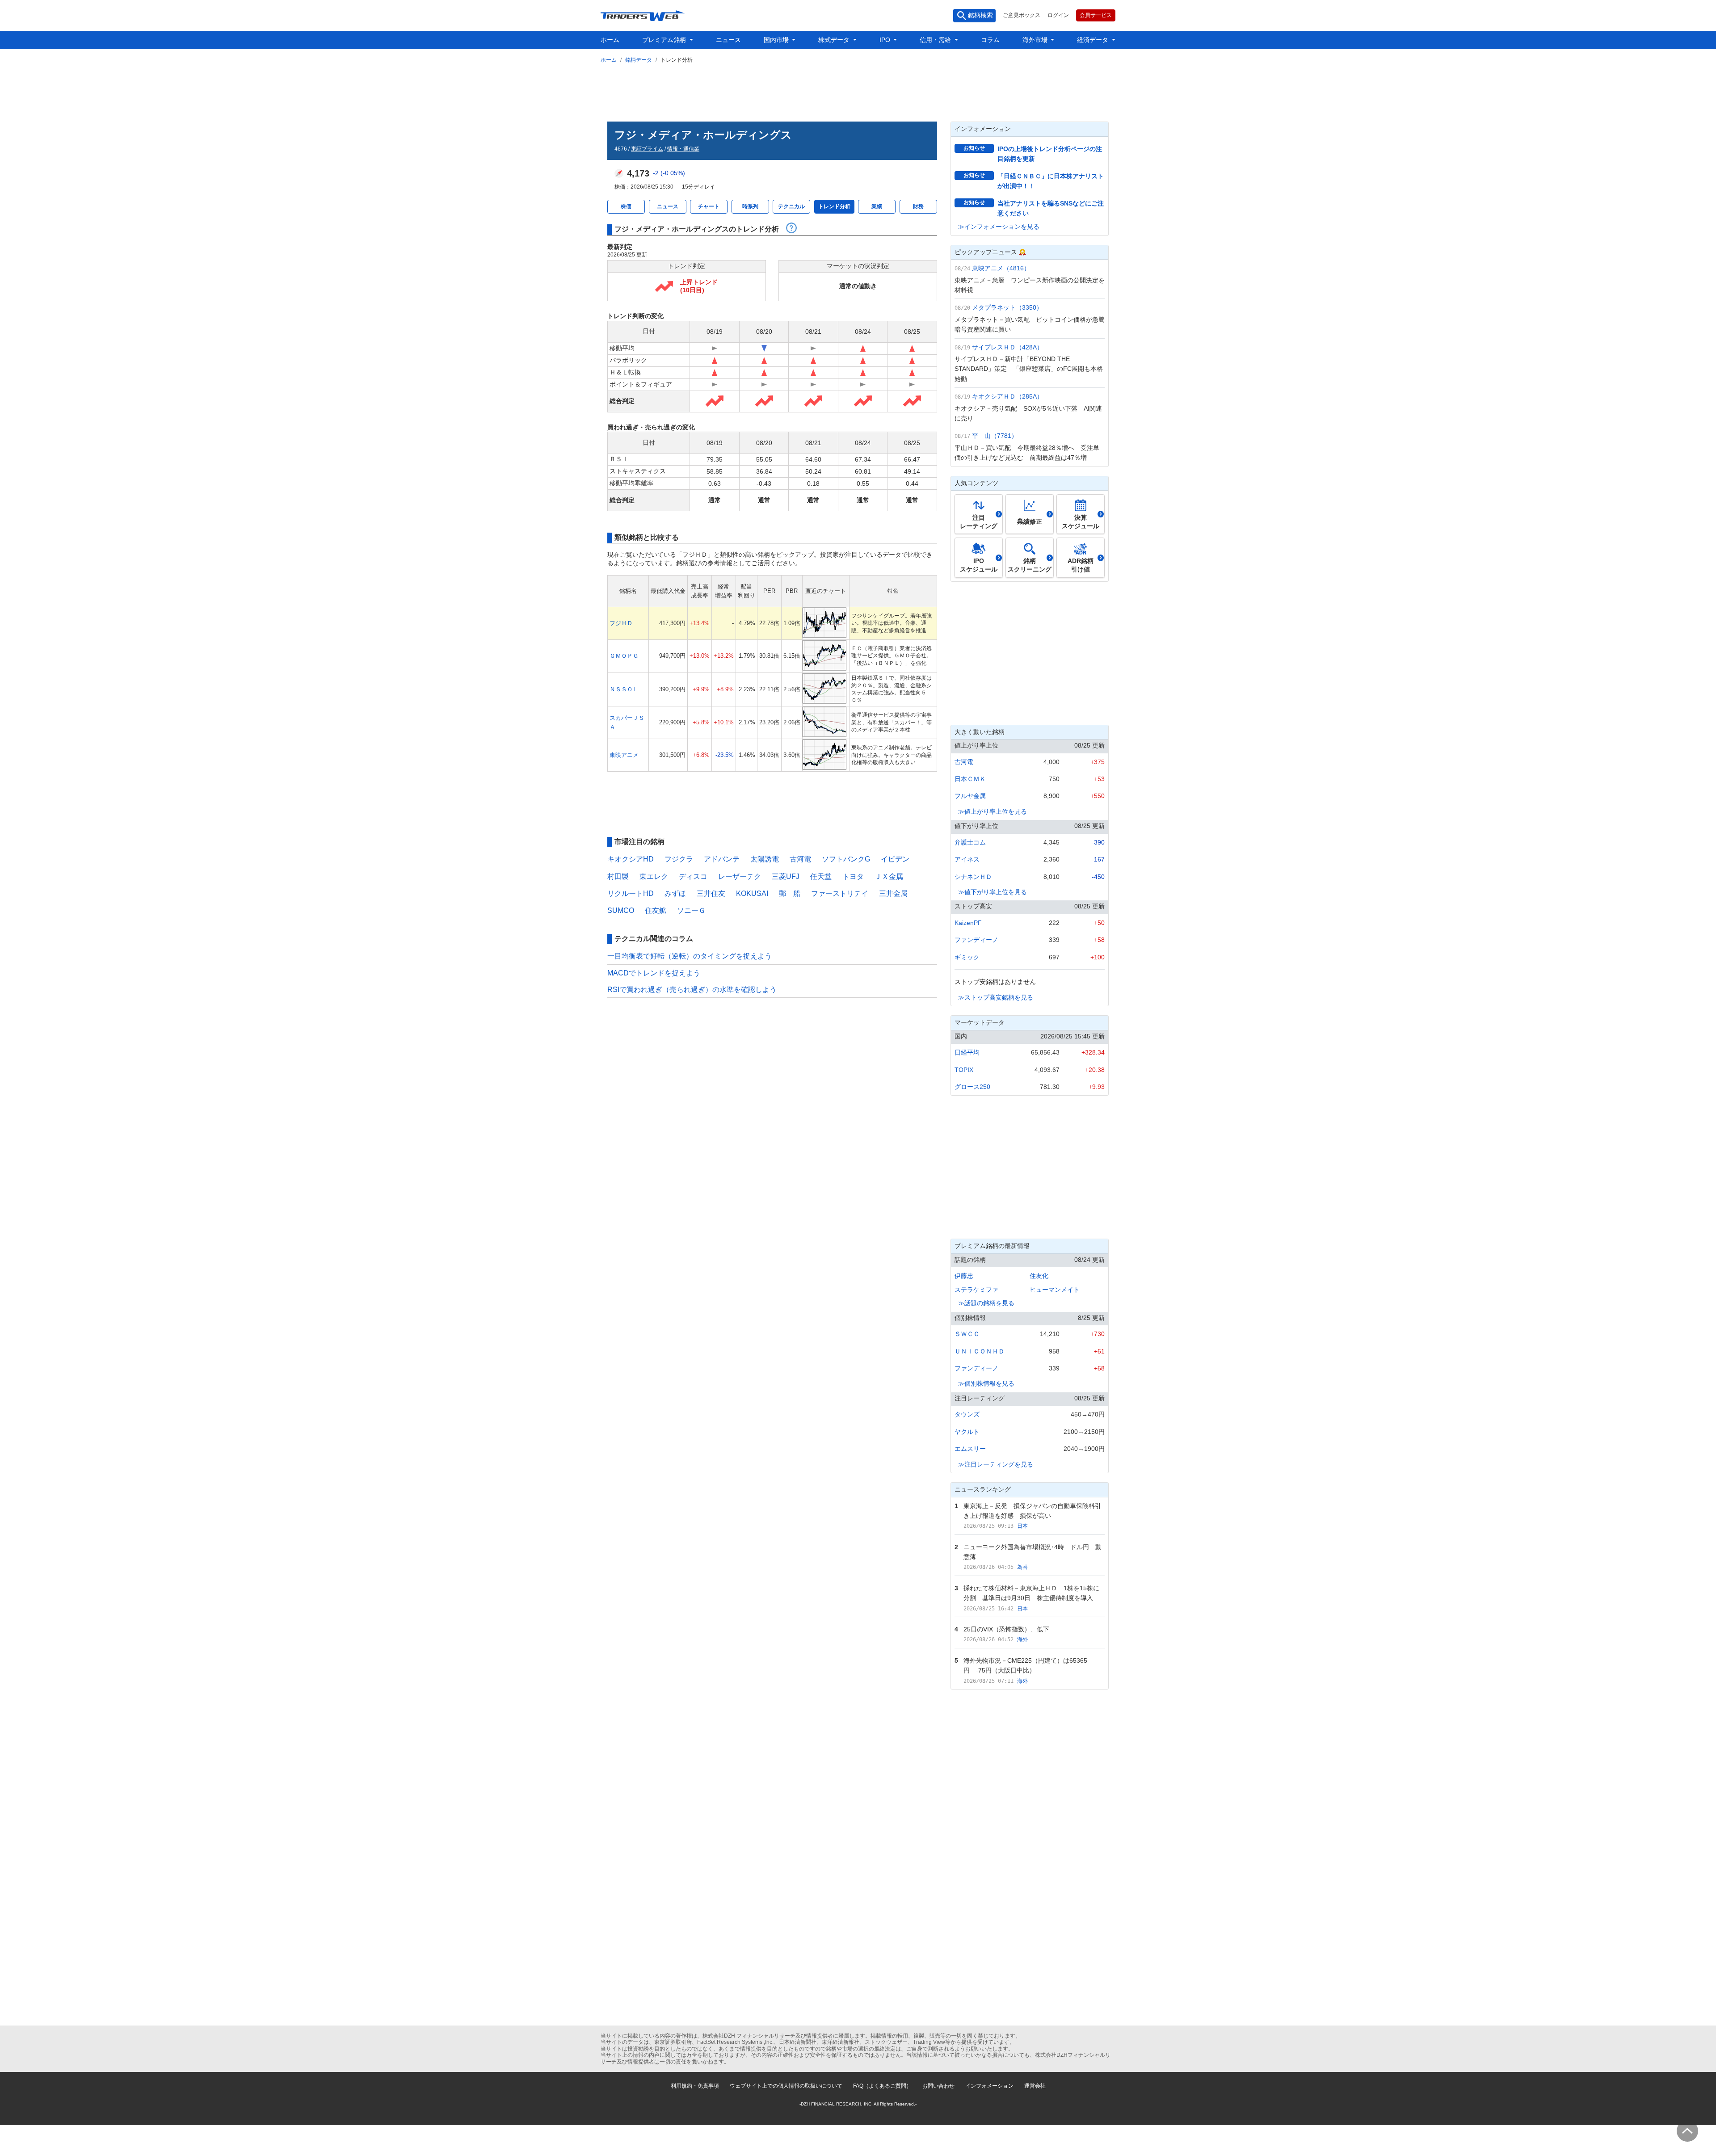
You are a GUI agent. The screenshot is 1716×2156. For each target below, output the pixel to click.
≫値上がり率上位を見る (993, 811)
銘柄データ (639, 60)
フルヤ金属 (970, 796)
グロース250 (972, 1087)
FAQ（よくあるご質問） (882, 2086)
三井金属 (893, 893)
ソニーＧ (691, 910)
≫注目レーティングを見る (996, 1464)
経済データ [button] (1094, 40)
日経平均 (967, 1052)
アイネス (967, 859)
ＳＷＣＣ (967, 1334)
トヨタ (853, 876)
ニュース (728, 40)
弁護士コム (970, 842)
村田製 (618, 876)
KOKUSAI (752, 893)
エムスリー (970, 1449)
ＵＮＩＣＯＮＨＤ (980, 1351)
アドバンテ (722, 859)
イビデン (895, 859)
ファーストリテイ (840, 893)
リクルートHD (631, 893)
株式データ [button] (835, 40)
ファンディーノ (976, 940)
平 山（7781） (995, 436)
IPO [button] (886, 40)
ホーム (610, 40)
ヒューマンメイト (1055, 1290)
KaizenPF (968, 923)
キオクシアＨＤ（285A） (1007, 396)
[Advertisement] (858, 91)
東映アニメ (624, 755)
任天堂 (821, 876)
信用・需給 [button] (936, 40)
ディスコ (693, 876)
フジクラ (679, 859)
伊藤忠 (964, 1276)
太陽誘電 (765, 859)
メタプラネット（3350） (1007, 307)
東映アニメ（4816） (1001, 268)
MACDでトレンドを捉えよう (654, 973)
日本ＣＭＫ (970, 779)
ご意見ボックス (1022, 15)
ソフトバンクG (846, 859)
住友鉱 (656, 910)
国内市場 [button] (777, 40)
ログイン (1058, 15)
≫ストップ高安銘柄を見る (996, 997)
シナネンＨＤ (973, 877)
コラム (990, 40)
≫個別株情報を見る (986, 1383)
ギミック (967, 957)
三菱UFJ (786, 876)
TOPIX (964, 1070)
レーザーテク (740, 876)
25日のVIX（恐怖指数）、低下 (1006, 1629)
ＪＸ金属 (889, 876)
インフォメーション (989, 2086)
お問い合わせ (938, 2086)
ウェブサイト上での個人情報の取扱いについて (786, 2086)
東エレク (654, 876)
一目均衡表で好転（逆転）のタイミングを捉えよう (690, 956)
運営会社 (1035, 2086)
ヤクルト (967, 1432)
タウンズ (967, 1414)
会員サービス (1096, 15)
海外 (1022, 1639)
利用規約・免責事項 (695, 2086)
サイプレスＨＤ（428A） (1007, 347)
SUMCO (621, 910)
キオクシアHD (631, 859)
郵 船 (790, 893)
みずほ (675, 893)
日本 (1022, 1526)
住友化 (1039, 1276)
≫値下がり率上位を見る (993, 892)
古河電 (800, 859)
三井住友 (711, 893)
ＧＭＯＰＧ (624, 656)
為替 (1022, 1567)
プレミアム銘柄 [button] (665, 40)
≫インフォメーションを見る (999, 227)
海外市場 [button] (1036, 40)
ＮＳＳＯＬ (624, 689)
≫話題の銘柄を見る (986, 1303)
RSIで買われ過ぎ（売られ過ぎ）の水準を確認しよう (692, 990)
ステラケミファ (976, 1290)
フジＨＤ (621, 623)
